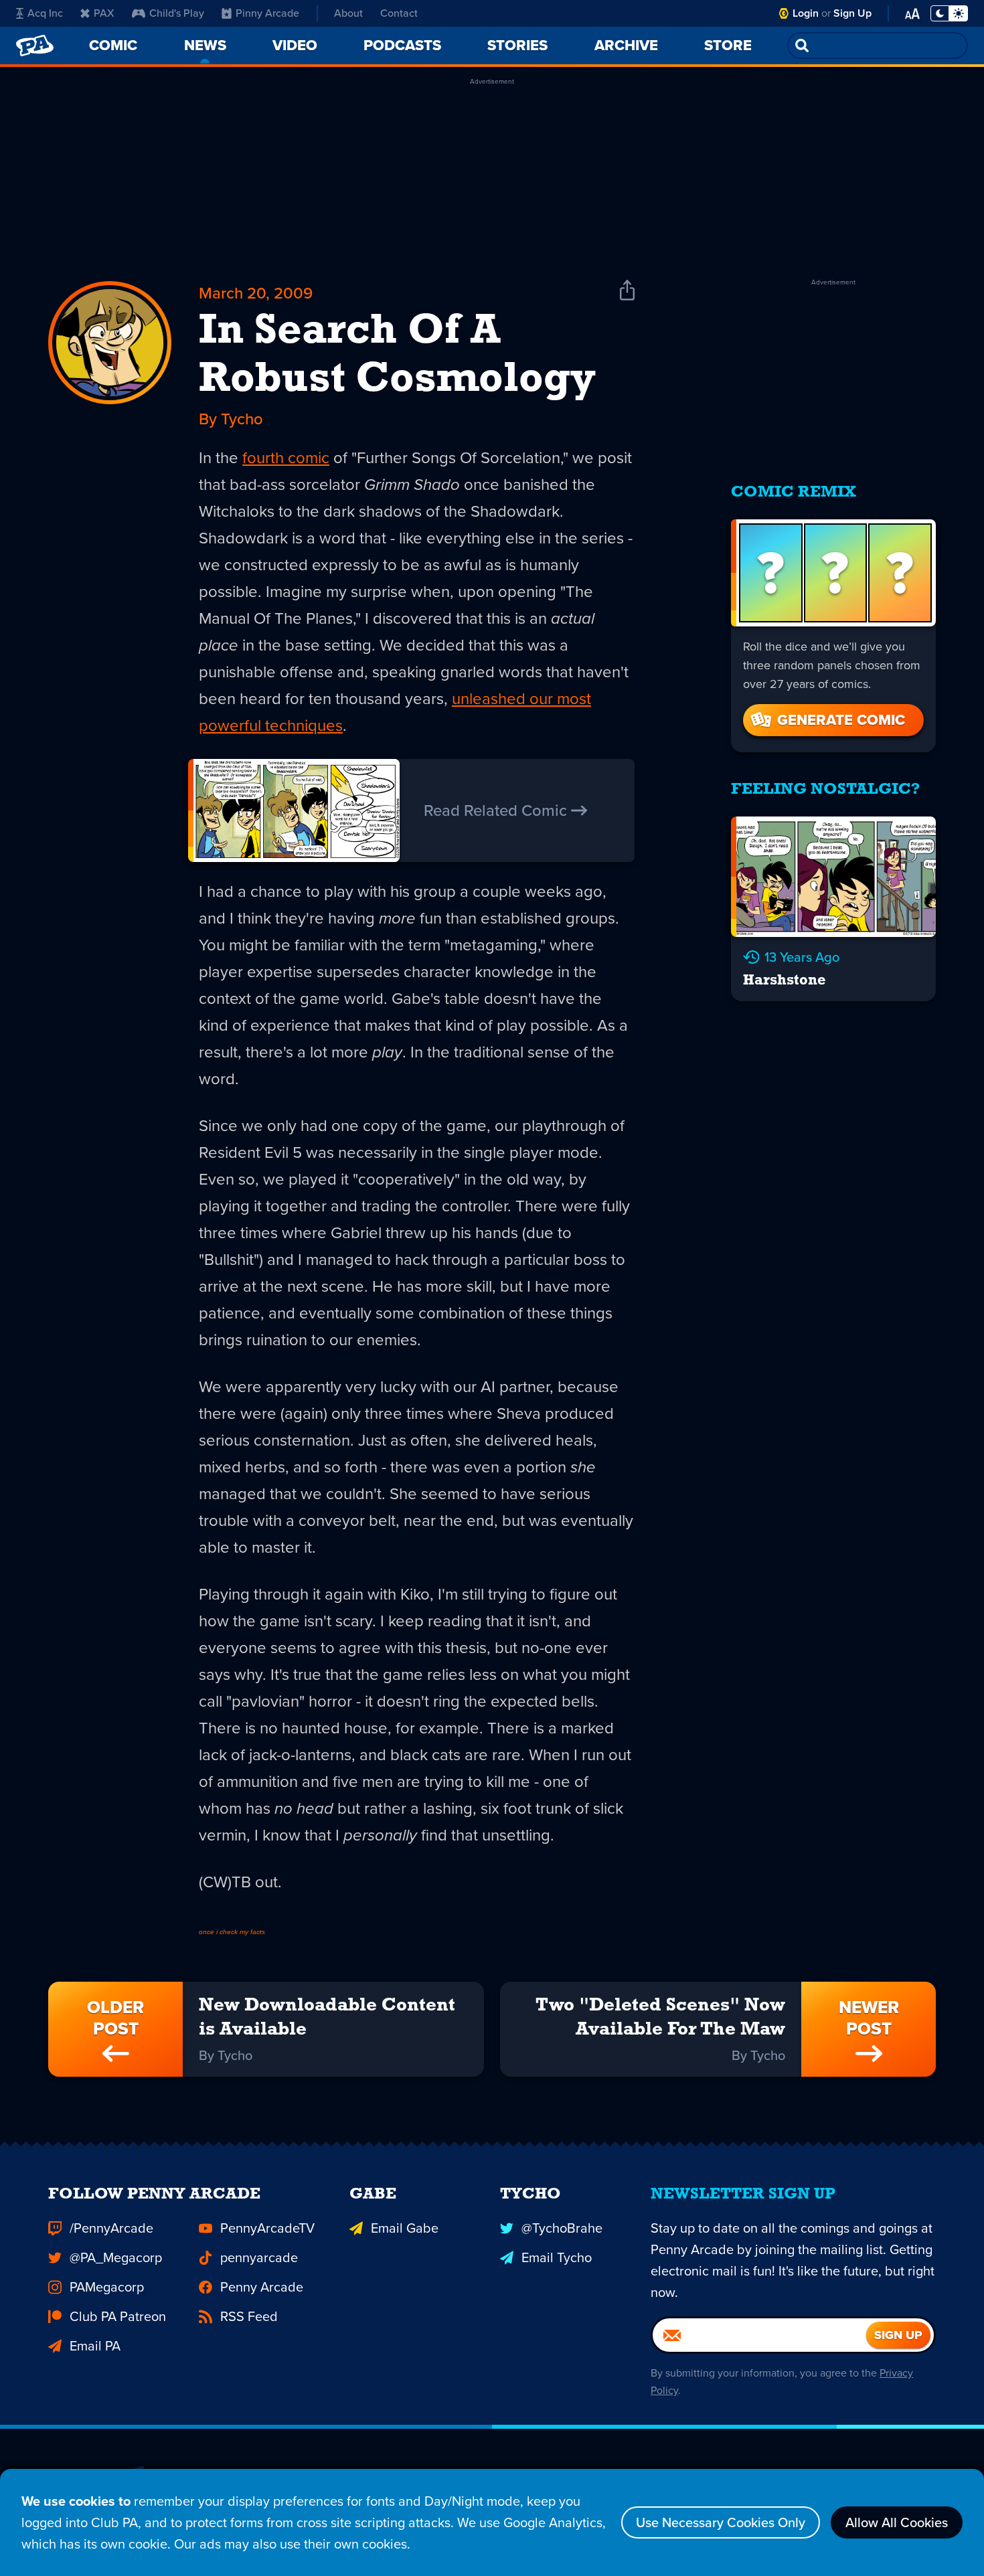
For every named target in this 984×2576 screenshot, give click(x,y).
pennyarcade (259, 2257)
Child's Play (177, 13)
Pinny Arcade (267, 13)
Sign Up (852, 13)
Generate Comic (841, 720)
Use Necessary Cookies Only (721, 2522)
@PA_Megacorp (116, 2257)
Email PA (95, 2346)
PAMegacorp (107, 2287)
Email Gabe (405, 2228)
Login (806, 13)
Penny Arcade (262, 2287)
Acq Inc (45, 13)
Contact (399, 13)
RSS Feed (249, 2316)
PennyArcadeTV (267, 2228)
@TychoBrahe (562, 2228)
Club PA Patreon (118, 2316)
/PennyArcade (111, 2228)
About (348, 13)
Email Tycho (557, 2257)
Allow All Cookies (897, 2522)
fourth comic (286, 458)
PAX (104, 13)
